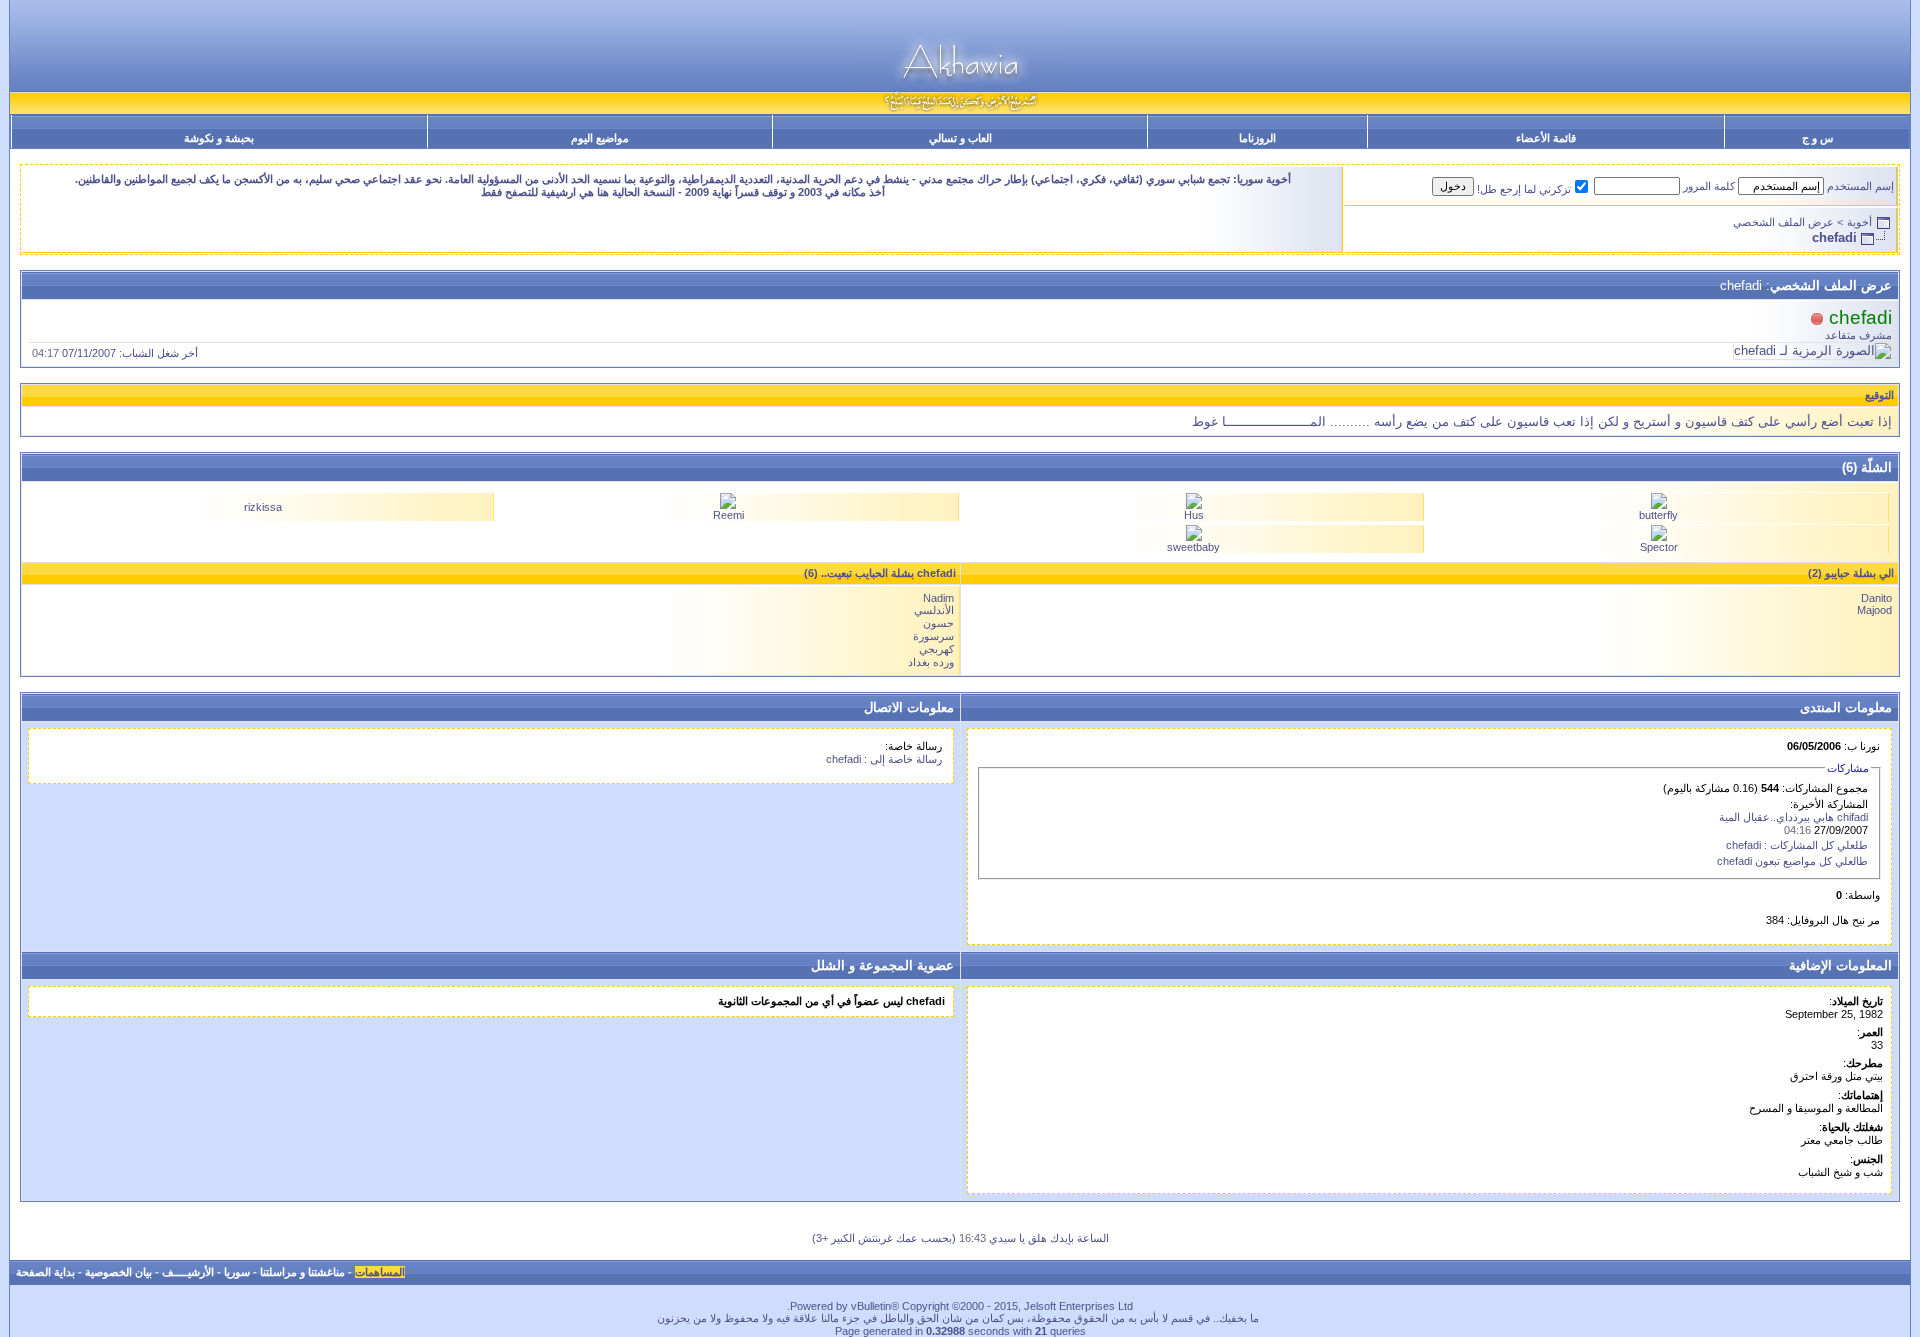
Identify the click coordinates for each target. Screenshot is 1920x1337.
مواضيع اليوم (600, 138)
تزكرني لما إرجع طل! (1524, 189)
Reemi (728, 515)
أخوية (1859, 222)
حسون (938, 623)
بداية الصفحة (45, 1272)
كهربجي (936, 649)
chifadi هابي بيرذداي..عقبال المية (1793, 817)
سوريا (237, 1272)
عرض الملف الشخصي (1783, 222)
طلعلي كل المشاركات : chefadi (1797, 845)
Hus (1194, 515)
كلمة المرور (1709, 186)
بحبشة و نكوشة (219, 138)
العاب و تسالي (960, 138)
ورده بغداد (931, 662)
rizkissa (263, 507)
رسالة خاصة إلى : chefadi (884, 759)
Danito (1876, 598)
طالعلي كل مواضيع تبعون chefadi (1792, 861)
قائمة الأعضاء (1546, 138)
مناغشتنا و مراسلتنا (302, 1272)
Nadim (938, 598)
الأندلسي (934, 610)
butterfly (1658, 515)
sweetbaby (1193, 547)
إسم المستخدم (1860, 186)
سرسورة (933, 636)
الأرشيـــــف (188, 1272)
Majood (1874, 610)
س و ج (1817, 138)
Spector (1659, 547)
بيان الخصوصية (118, 1272)
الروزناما (1257, 138)
